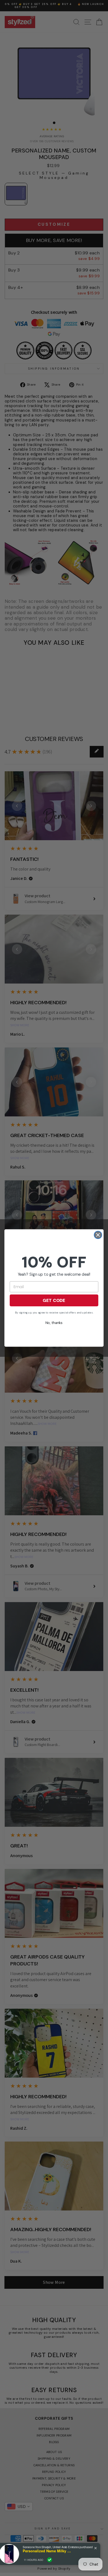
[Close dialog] (98, 1235)
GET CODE (54, 1300)
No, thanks (54, 1323)
